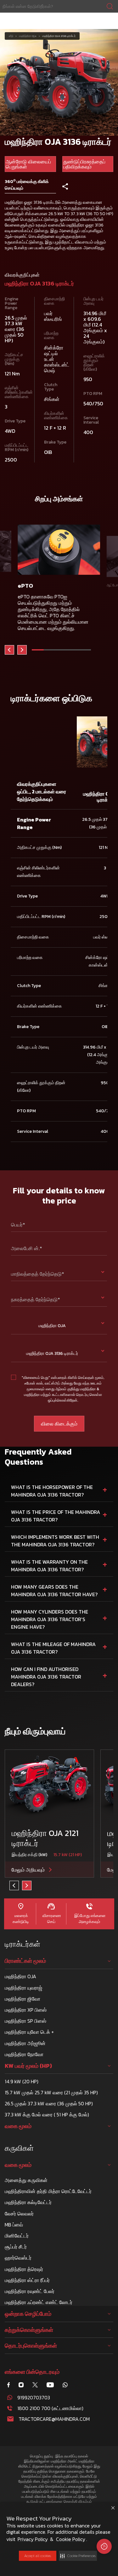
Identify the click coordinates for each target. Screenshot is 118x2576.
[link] (59, 6)
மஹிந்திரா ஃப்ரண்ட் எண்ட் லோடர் (39, 2302)
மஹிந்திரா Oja (28, 36)
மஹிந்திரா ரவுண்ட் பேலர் (30, 2291)
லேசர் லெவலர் (19, 2214)
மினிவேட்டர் (17, 2236)
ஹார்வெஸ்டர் (18, 2258)
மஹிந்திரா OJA (20, 1976)
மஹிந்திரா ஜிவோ (22, 1999)
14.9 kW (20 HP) (22, 2081)
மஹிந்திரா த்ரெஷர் (24, 2269)
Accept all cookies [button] (38, 2556)
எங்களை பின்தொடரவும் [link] (32, 2372)
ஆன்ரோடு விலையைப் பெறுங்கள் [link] (28, 164)
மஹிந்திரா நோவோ (24, 2054)
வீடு (11, 36)
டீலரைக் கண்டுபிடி (21, 1919)
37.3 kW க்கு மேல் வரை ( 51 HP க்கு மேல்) (47, 2114)
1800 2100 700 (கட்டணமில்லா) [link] (50, 2408)
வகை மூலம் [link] (18, 2126)
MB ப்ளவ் (14, 2225)
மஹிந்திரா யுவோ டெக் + (29, 2032)
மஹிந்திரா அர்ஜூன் (25, 2043)
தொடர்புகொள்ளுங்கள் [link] (31, 2346)
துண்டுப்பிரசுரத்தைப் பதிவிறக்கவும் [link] (84, 164)
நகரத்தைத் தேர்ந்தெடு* (36, 1299)
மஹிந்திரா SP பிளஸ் (25, 2021)
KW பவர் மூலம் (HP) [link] (28, 2066)
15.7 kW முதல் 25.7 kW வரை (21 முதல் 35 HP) (51, 2092)
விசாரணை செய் (51, 1919)
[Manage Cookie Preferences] (104, 2546)
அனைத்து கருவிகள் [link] (26, 2180)
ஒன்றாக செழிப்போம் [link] (28, 2314)
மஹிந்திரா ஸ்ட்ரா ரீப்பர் (27, 2280)
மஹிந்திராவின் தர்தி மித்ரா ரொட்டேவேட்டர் (48, 2191)
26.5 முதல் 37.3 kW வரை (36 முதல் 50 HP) (49, 2103)
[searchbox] (59, 6)
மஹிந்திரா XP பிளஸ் (26, 2010)
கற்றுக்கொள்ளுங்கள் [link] (29, 2330)
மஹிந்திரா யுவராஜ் (23, 1988)
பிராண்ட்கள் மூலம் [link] (25, 1961)
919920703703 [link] (34, 2397)
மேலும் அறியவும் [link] (28, 1870)
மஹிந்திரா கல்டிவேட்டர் (28, 2202)
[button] (78, 2556)
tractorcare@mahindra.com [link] (54, 2419)
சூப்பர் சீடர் (16, 2247)
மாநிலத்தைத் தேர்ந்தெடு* (38, 1274)
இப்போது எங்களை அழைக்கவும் (89, 1919)
